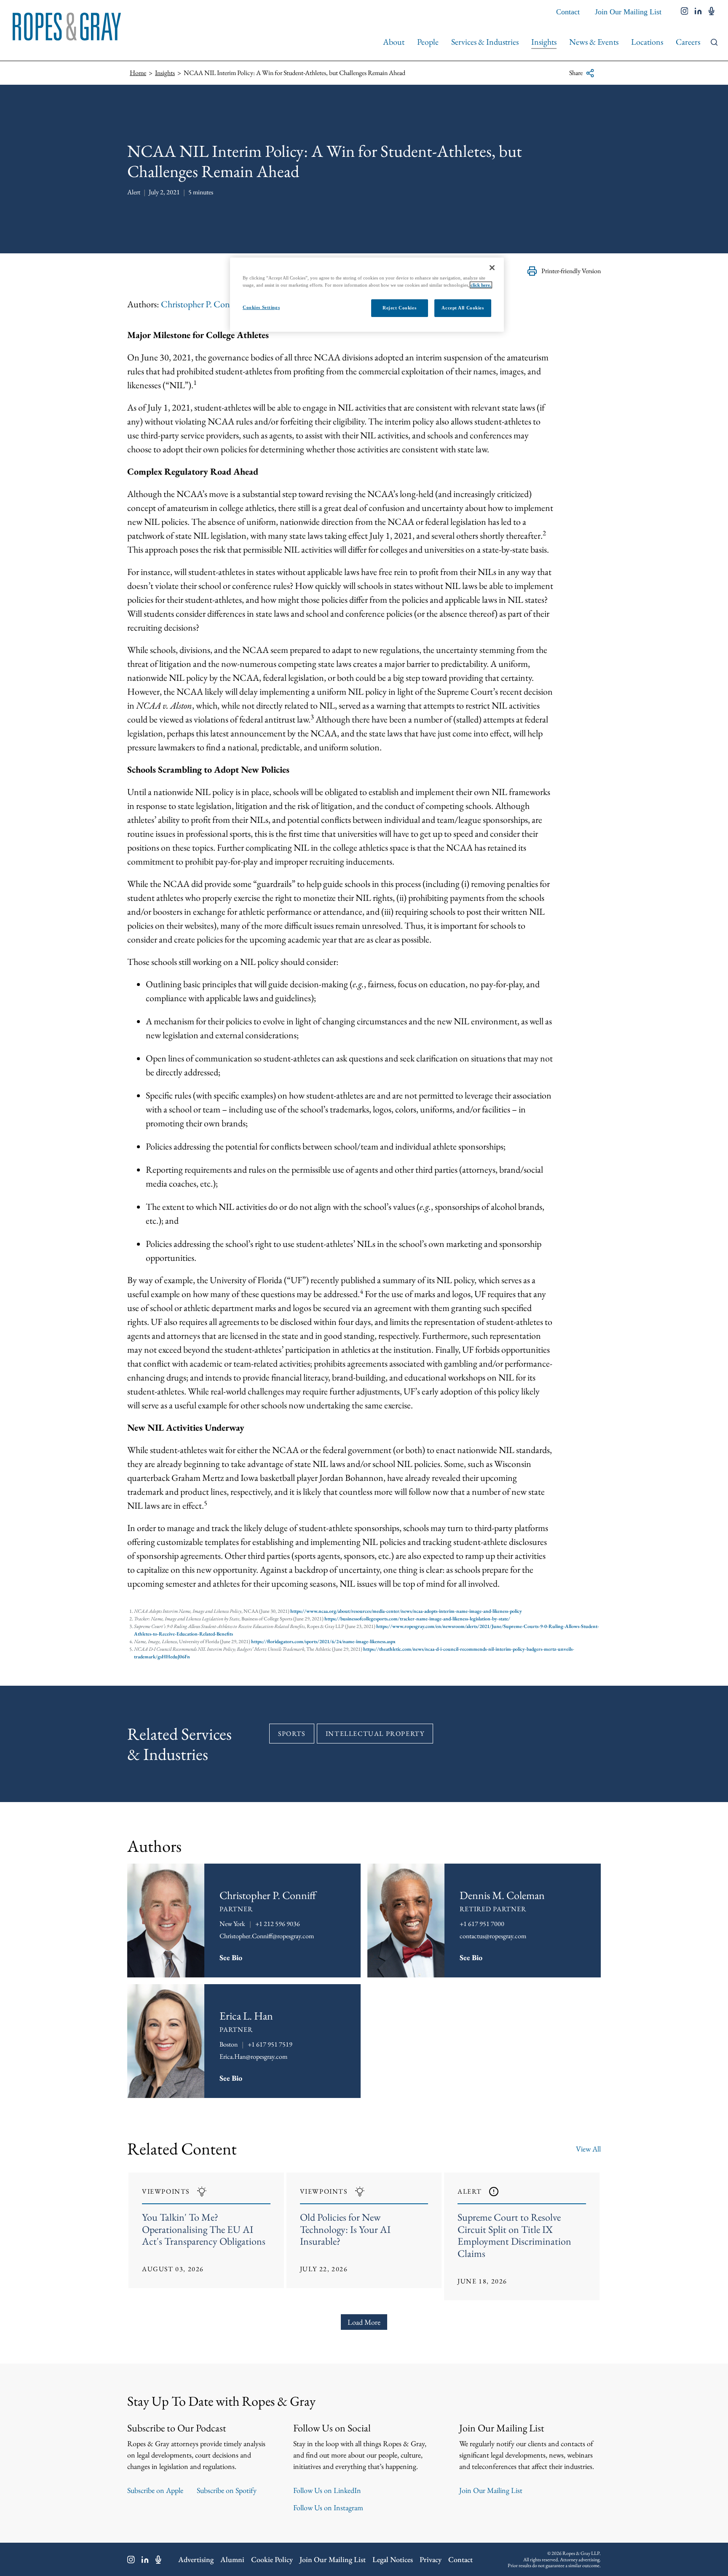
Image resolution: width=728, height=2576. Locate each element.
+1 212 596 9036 (278, 1924)
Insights (544, 42)
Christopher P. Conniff (202, 304)
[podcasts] (712, 12)
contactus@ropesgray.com (493, 1936)
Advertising (196, 2559)
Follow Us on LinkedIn (327, 2490)
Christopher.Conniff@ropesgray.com (267, 1936)
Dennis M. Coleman (502, 1895)
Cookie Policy (272, 2559)
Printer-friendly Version (571, 271)
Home (138, 73)
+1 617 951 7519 (270, 2044)
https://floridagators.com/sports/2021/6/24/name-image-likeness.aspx (323, 1641)
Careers (688, 42)
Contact (568, 12)
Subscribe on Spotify (227, 2490)
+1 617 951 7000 (482, 1924)
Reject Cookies (399, 308)
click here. (481, 285)
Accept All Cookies (463, 308)
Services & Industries (485, 42)
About (394, 42)
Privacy (431, 2559)
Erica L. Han (246, 2016)
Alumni (232, 2559)
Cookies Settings (261, 307)
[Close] (492, 268)
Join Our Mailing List (628, 12)
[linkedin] (698, 12)
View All (588, 2149)
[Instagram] (131, 2560)
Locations (647, 42)
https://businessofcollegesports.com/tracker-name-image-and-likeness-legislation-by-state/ (417, 1619)
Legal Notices (393, 2559)
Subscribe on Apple (155, 2490)
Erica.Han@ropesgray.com (253, 2056)
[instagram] (685, 12)
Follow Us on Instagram (328, 2508)
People (428, 42)
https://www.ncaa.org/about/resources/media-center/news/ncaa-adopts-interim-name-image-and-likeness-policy (406, 1611)
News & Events (594, 42)
